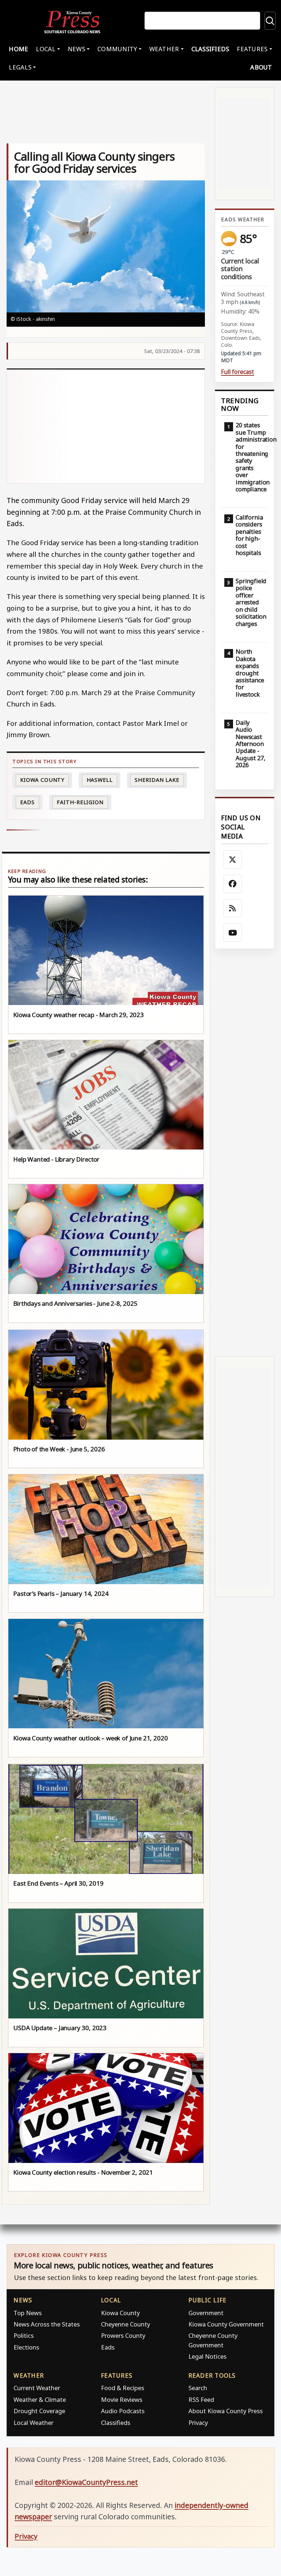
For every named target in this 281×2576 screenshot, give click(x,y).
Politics (24, 2335)
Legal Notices (207, 2356)
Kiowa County (42, 780)
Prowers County (123, 2335)
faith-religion (80, 802)
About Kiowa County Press (226, 2411)
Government (206, 2313)
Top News (28, 2313)
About (261, 67)
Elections (26, 2347)
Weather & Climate (40, 2399)
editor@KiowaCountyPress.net (86, 2482)
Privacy (198, 2423)
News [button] (76, 49)
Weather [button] (164, 49)
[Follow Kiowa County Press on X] (233, 859)
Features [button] (252, 49)
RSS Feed (201, 2399)
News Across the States (47, 2324)
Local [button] (46, 49)
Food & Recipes (123, 2388)
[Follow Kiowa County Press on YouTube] (233, 933)
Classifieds (210, 49)
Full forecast (237, 372)
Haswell (100, 780)
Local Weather (33, 2423)
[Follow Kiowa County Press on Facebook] (233, 884)
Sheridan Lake (157, 780)
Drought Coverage (39, 2411)
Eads (27, 802)
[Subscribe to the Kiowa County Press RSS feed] (233, 908)
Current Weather (37, 2388)
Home (18, 49)
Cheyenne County (125, 2324)
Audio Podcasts (123, 2411)
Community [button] (117, 49)
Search (198, 2388)
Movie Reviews (122, 2399)
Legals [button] (20, 67)
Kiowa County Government (226, 2324)
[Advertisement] (106, 426)
